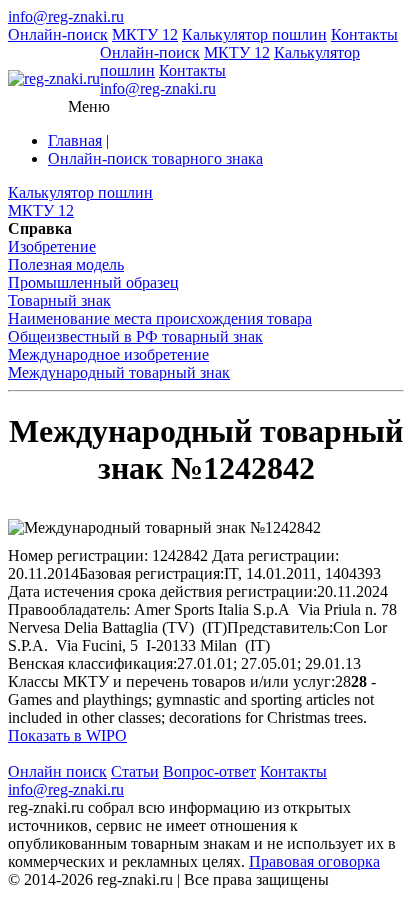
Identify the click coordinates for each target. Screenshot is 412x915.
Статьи (135, 771)
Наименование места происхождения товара (160, 318)
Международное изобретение (108, 354)
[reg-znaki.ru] (54, 79)
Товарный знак (59, 300)
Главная (75, 140)
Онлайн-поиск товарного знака (155, 158)
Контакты (364, 34)
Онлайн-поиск (58, 34)
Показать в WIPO (67, 735)
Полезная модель (66, 264)
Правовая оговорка (314, 861)
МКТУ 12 (145, 34)
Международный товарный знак (119, 372)
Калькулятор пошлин (254, 34)
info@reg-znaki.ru (66, 16)
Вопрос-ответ (209, 771)
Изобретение (52, 246)
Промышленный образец (93, 282)
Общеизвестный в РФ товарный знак (135, 336)
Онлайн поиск (57, 771)
